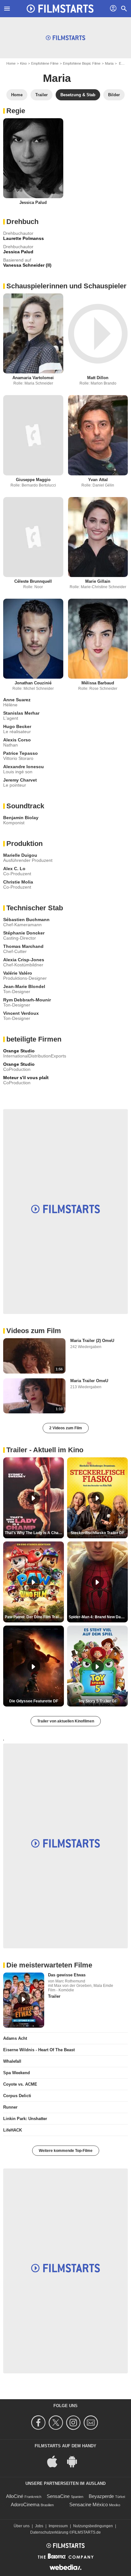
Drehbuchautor (18, 233)
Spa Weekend (17, 2073)
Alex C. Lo (14, 869)
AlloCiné (15, 2496)
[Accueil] (60, 9)
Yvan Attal (98, 480)
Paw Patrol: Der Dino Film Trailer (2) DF (34, 1617)
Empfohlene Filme (45, 63)
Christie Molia (18, 882)
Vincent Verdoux (21, 1013)
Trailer (54, 1996)
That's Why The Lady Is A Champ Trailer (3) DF (34, 1533)
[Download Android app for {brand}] (75, 2461)
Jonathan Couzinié (33, 683)
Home (11, 63)
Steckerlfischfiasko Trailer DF (97, 1533)
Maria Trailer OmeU (89, 1381)
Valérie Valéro (18, 973)
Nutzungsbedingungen (93, 2526)
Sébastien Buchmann (26, 920)
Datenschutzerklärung (49, 2532)
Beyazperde (101, 2496)
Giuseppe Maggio (33, 480)
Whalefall (12, 2061)
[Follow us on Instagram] (74, 2423)
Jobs (39, 2526)
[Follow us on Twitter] (57, 2423)
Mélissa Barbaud (98, 683)
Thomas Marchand (23, 946)
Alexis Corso (17, 740)
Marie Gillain (98, 581)
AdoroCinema (25, 2504)
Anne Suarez (17, 700)
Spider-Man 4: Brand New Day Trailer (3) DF (98, 1617)
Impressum (58, 2526)
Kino (23, 63)
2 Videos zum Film (66, 1428)
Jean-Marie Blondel (24, 986)
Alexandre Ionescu (24, 767)
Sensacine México (89, 2504)
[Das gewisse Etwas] (24, 2000)
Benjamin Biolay (21, 818)
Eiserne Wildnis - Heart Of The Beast (39, 2050)
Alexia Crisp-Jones (24, 960)
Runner (10, 2107)
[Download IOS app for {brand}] (56, 2461)
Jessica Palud (33, 202)
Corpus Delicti (17, 2096)
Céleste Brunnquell (33, 581)
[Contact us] (92, 2423)
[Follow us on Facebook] (39, 2423)
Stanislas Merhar (21, 713)
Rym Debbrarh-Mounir (27, 1000)
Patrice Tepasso (21, 753)
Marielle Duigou (20, 855)
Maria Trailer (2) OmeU (92, 1341)
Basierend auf (17, 260)
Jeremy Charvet (20, 780)
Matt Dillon (98, 378)
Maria (109, 63)
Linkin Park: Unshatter (25, 2119)
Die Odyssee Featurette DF (34, 1701)
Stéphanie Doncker (24, 933)
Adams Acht (15, 2038)
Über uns (22, 2526)
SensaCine (58, 2496)
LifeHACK (13, 2130)
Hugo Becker (17, 726)
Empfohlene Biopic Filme (82, 63)
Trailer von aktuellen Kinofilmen (66, 1721)
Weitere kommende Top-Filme (66, 2151)
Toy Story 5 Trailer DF (98, 1701)
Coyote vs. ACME (20, 2084)
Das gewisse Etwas (67, 1975)
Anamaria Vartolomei (33, 378)
